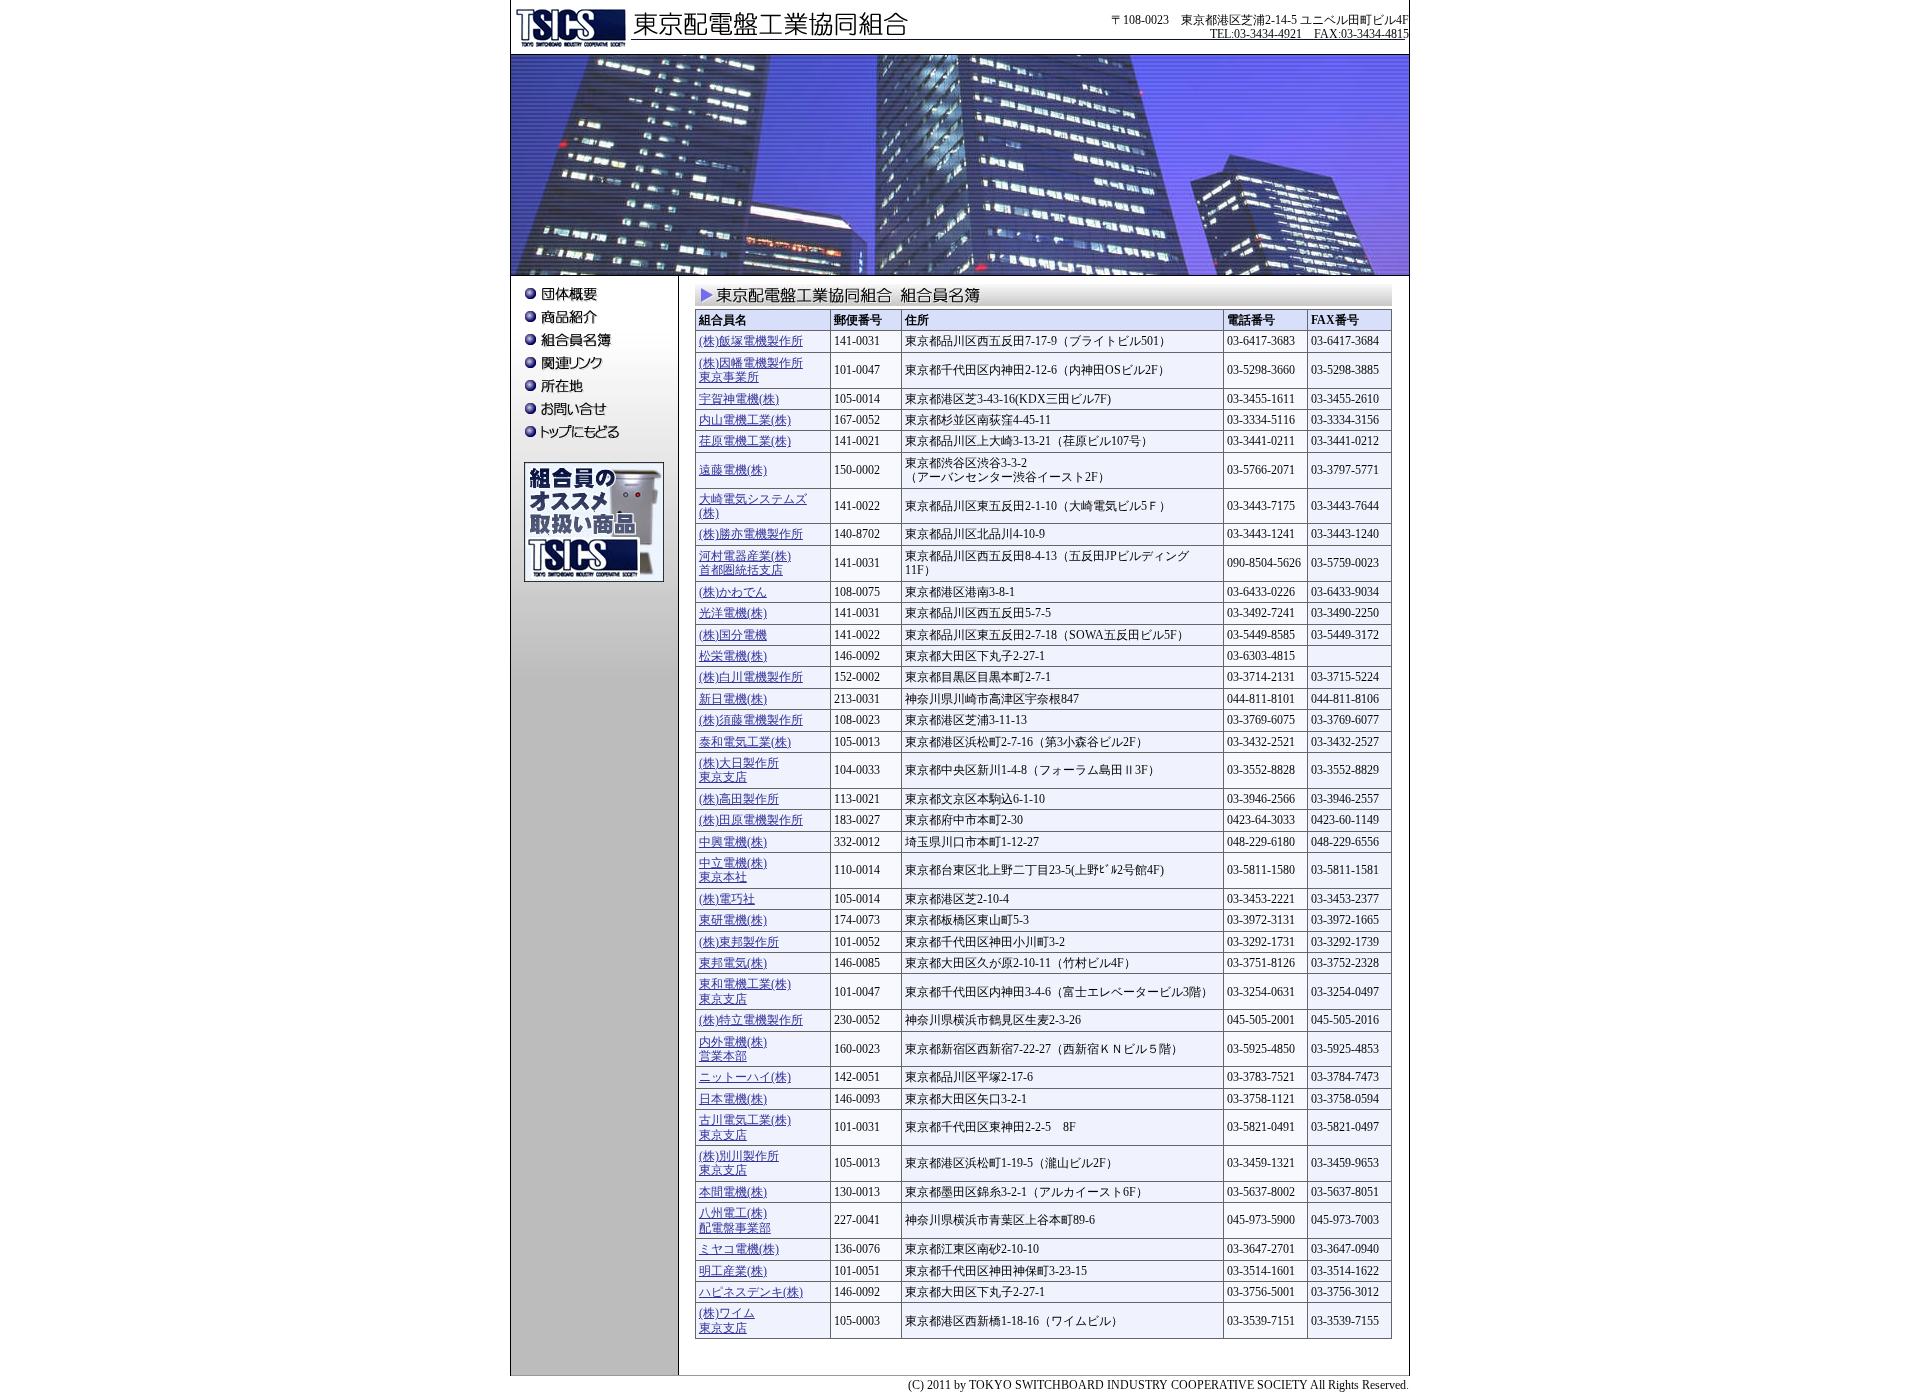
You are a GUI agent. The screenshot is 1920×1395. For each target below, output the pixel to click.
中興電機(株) (733, 842)
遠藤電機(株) (733, 470)
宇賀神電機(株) (739, 399)
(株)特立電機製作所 (751, 1020)
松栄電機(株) (733, 656)
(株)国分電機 (733, 635)
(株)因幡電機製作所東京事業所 (751, 370)
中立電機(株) (733, 863)
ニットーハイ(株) (745, 1077)
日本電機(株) (733, 1099)
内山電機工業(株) (745, 420)
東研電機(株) (733, 920)
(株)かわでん (733, 592)
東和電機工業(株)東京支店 (745, 991)
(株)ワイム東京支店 (727, 1320)
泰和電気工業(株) (745, 742)
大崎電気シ (729, 499)
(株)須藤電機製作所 (751, 720)
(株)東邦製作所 (739, 942)
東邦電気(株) (733, 963)
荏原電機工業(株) (745, 441)
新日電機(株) (733, 699)
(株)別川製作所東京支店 (739, 1163)
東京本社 (723, 877)
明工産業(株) (733, 1271)
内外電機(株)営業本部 (733, 1049)
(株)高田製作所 (739, 799)
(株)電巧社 (727, 899)
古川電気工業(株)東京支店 (745, 1127)
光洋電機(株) (733, 613)
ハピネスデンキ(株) (751, 1292)
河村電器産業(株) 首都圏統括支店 (745, 563)
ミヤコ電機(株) (739, 1249)
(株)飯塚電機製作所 (751, 341)
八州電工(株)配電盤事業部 (735, 1220)
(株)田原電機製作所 (751, 820)
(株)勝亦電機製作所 (751, 534)
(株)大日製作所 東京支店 (739, 770)
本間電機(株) (733, 1192)
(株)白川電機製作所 (751, 677)
